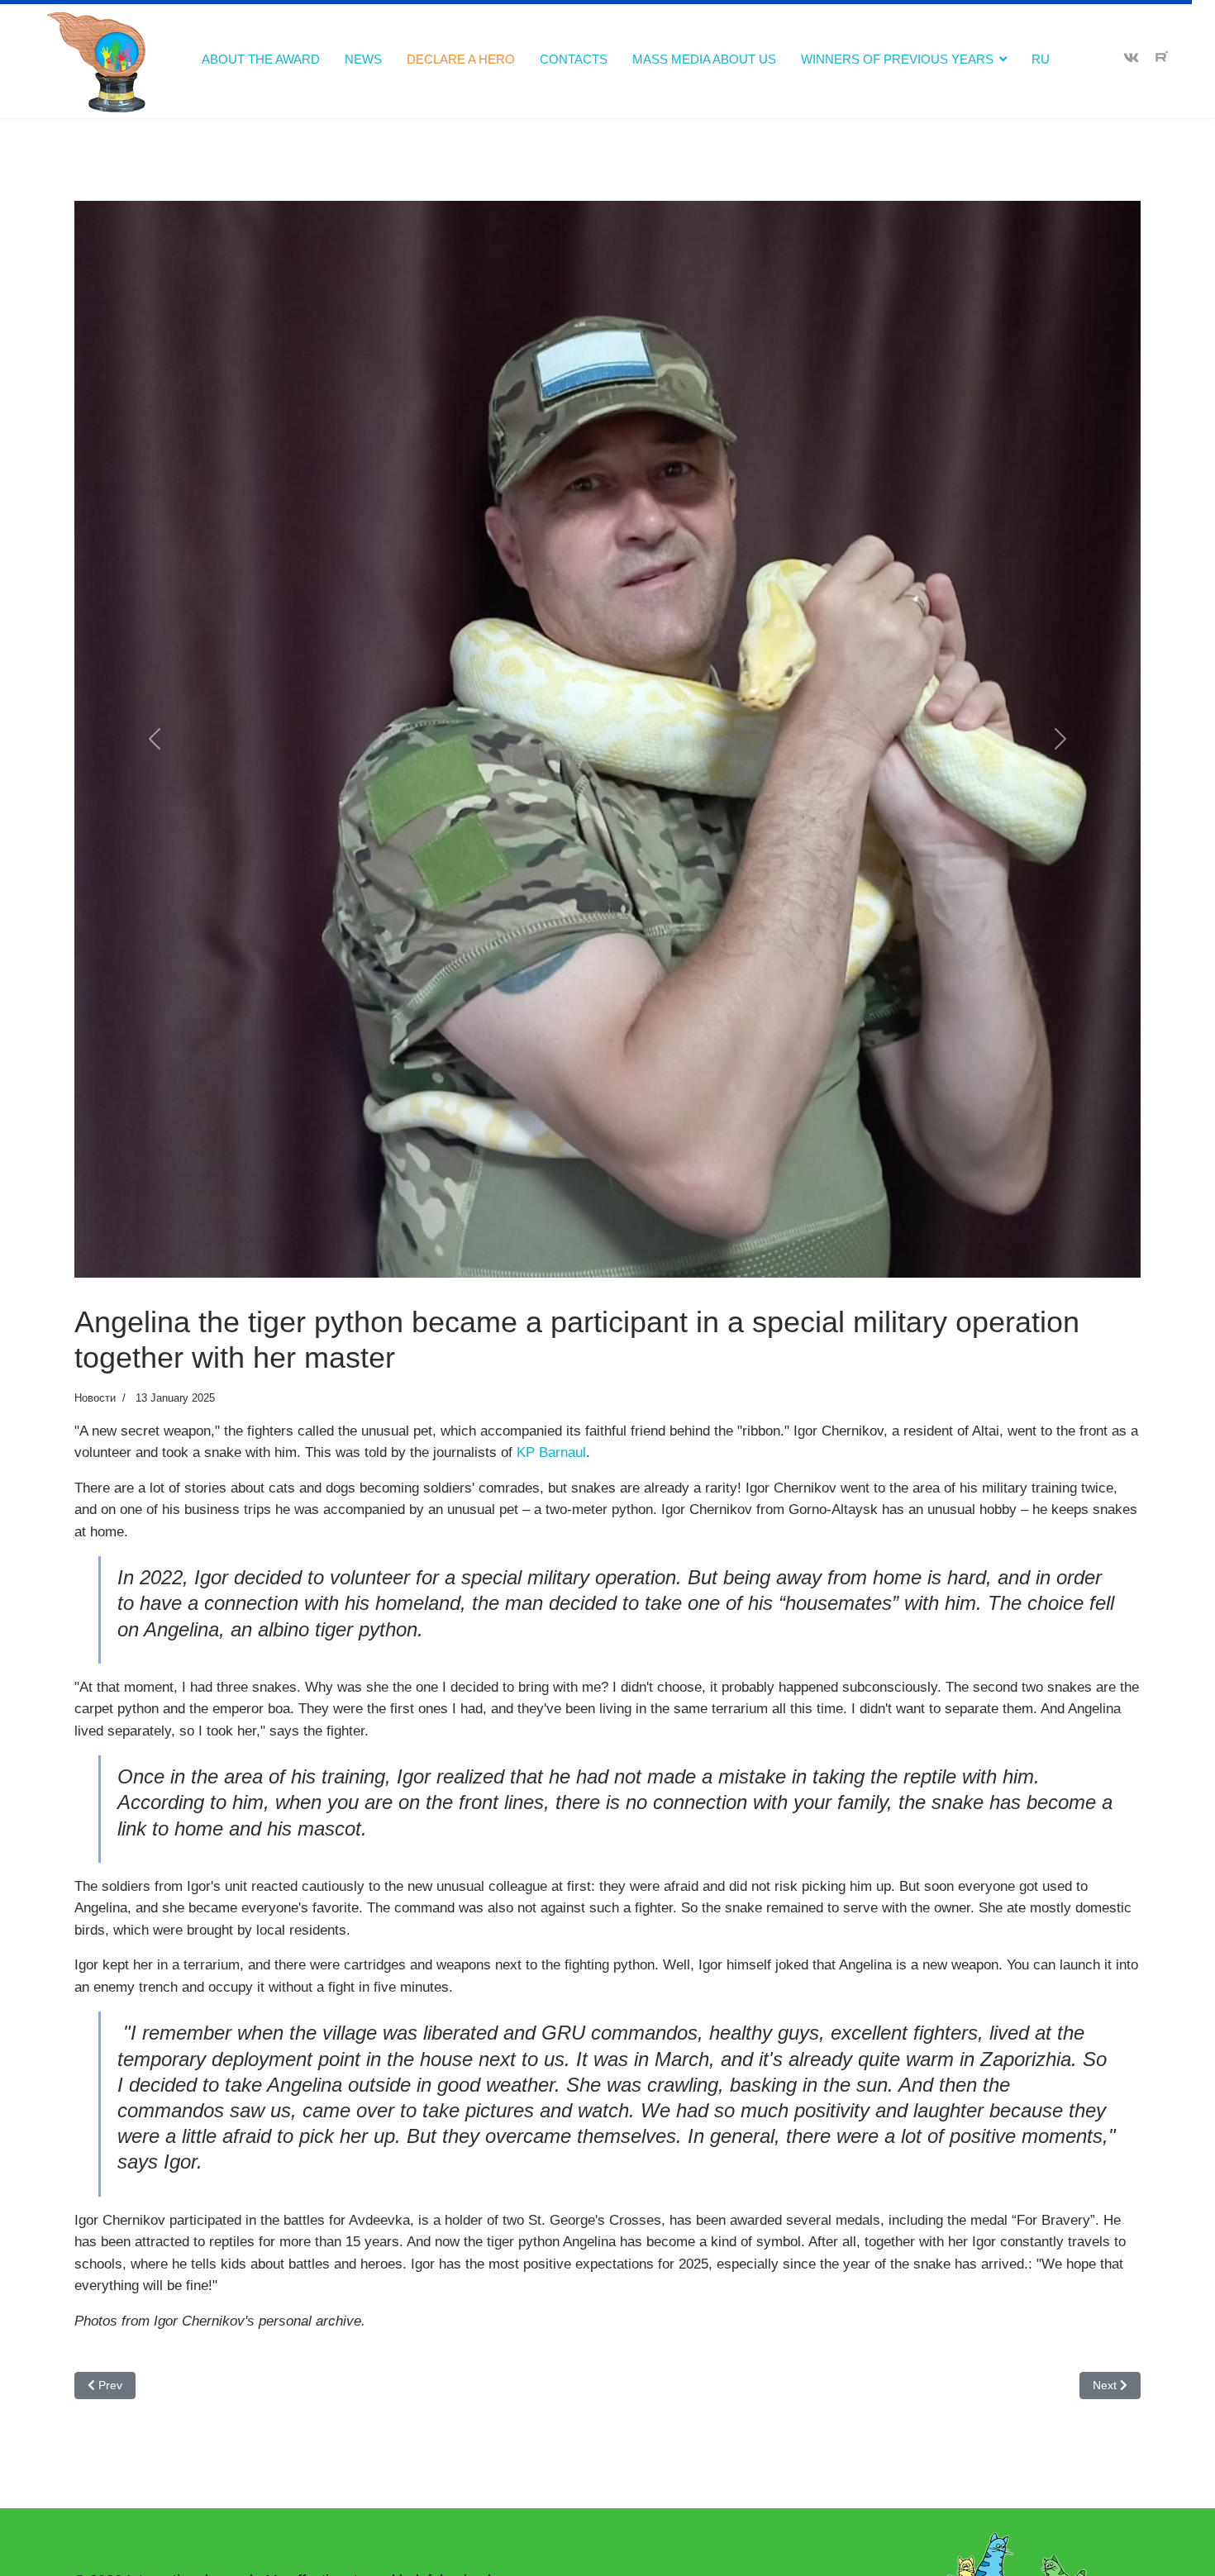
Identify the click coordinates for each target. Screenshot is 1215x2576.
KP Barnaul (551, 1769)
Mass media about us (704, 59)
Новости (95, 1714)
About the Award (261, 59)
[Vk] (1131, 58)
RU (1041, 59)
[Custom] (1162, 58)
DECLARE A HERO (461, 59)
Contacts (574, 59)
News (363, 59)
